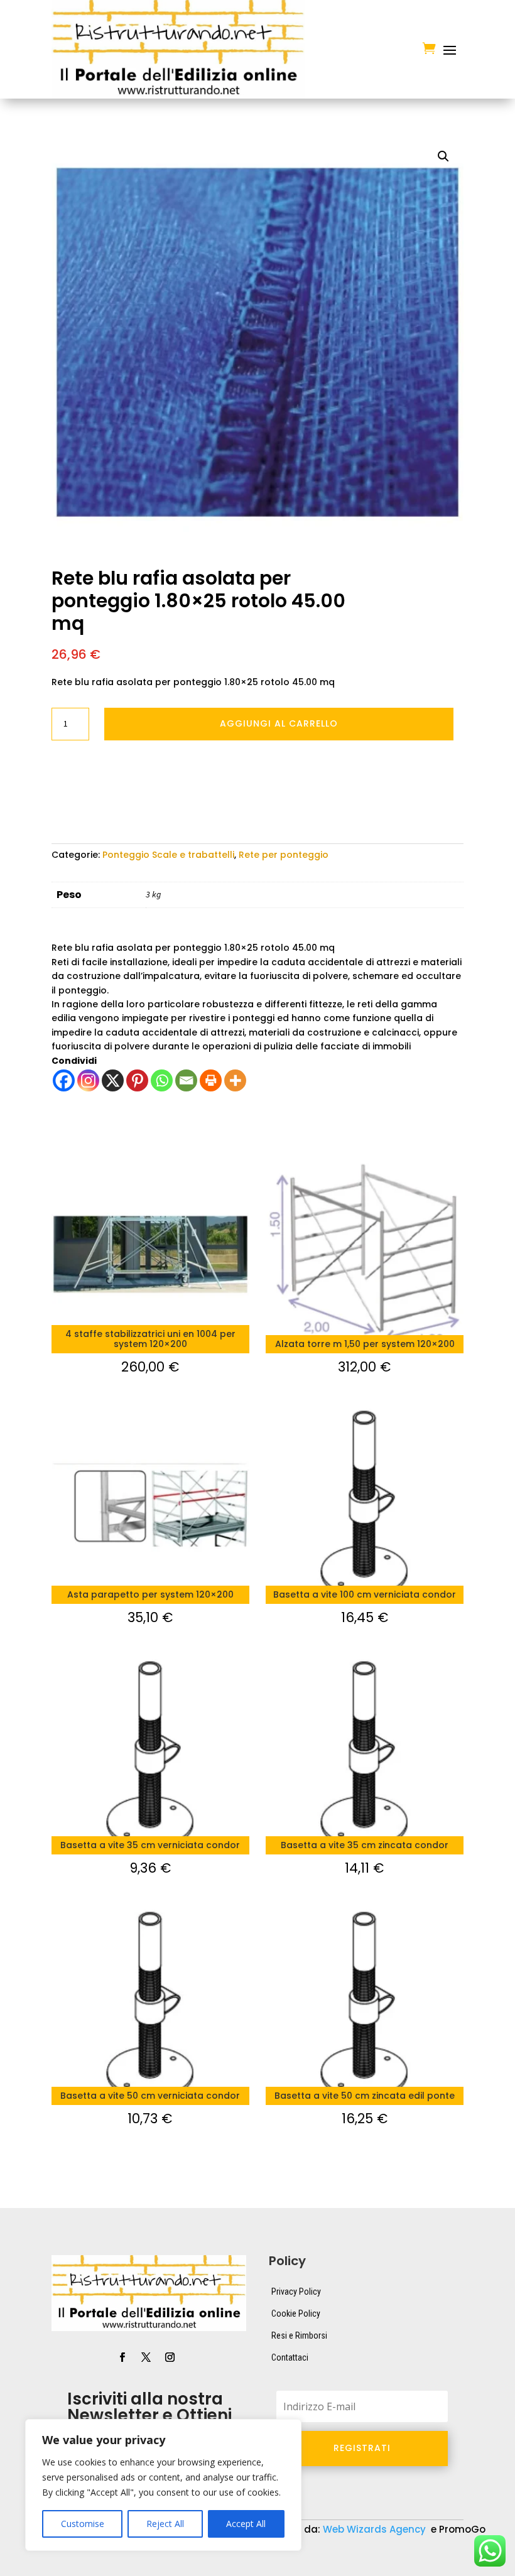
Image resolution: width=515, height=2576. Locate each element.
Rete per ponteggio (284, 855)
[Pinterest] (137, 1080)
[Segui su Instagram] (170, 2357)
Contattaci (290, 2357)
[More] (235, 1080)
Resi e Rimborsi (299, 2335)
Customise (83, 2524)
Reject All (165, 2524)
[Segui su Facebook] (122, 2357)
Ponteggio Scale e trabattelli (168, 855)
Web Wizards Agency (376, 2529)
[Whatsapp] (162, 1080)
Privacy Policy (296, 2292)
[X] (113, 1080)
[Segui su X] (146, 2357)
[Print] (211, 1080)
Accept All (246, 2524)
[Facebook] (64, 1080)
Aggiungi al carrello (279, 723)
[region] (163, 2485)
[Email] (186, 1080)
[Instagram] (88, 1080)
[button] (443, 156)
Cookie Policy (296, 2314)
